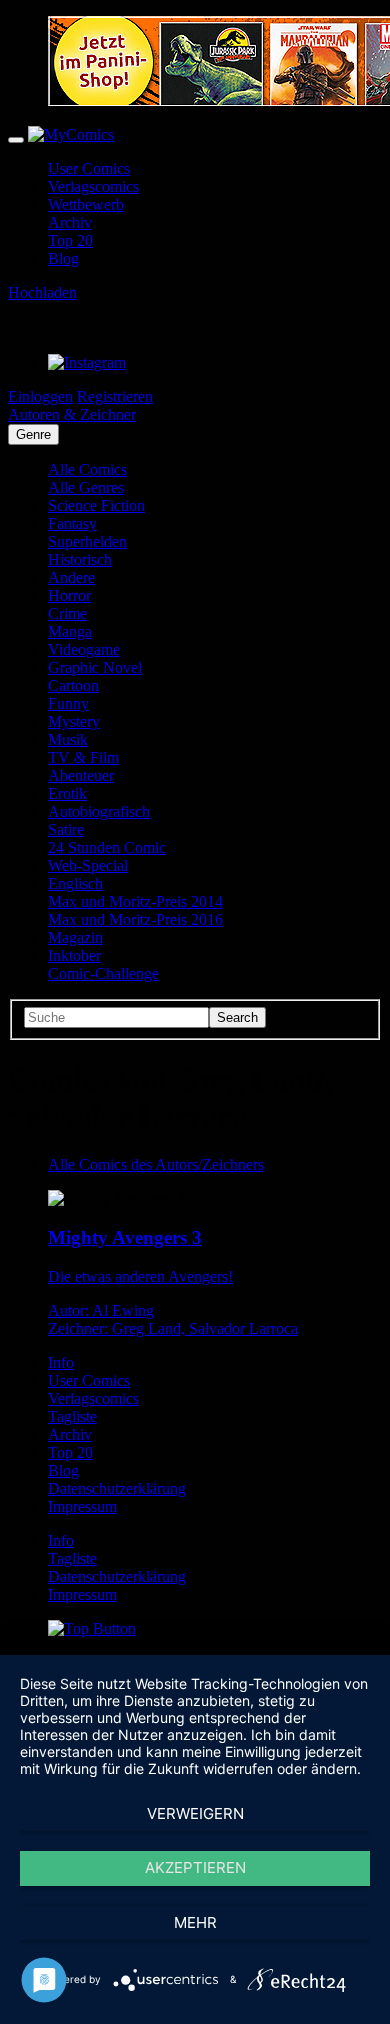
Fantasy (72, 523)
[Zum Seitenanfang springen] (92, 1628)
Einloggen (40, 396)
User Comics (89, 168)
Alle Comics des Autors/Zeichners (156, 1164)
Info (61, 1362)
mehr (195, 1922)
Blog (63, 258)
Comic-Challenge (103, 973)
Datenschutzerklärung (117, 1488)
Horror (69, 595)
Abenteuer (81, 775)
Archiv (70, 222)
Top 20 (70, 240)
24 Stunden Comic (107, 847)
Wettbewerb (86, 204)
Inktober (74, 955)
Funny (68, 703)
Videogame (84, 649)
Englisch (75, 883)
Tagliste (72, 1416)
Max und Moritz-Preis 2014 (135, 901)
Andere (71, 577)
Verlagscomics (93, 186)
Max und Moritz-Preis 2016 (135, 919)
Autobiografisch (99, 811)
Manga (70, 631)
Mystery (74, 721)
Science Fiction (96, 505)
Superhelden (87, 541)
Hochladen (42, 292)
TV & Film (83, 757)
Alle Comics (87, 469)
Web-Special (88, 865)
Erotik (67, 793)
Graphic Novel (95, 667)
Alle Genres (86, 487)
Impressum (82, 1506)
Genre (33, 434)
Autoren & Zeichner (72, 414)
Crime (67, 613)
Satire (66, 829)
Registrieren (115, 396)
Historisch (80, 559)
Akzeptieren (195, 1867)
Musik (68, 739)
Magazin (75, 937)
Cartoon (73, 685)
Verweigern (195, 1813)
